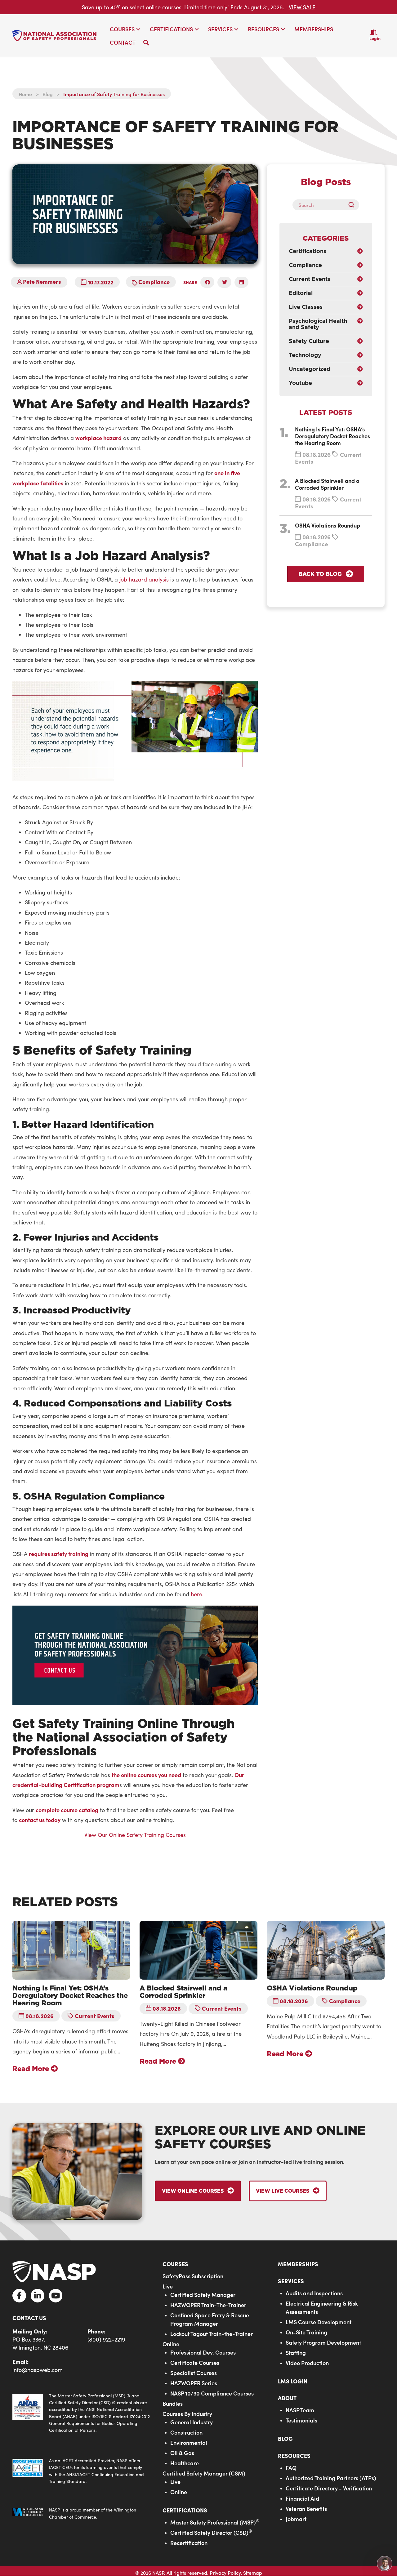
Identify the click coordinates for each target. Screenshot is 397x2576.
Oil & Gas (182, 2453)
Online (171, 2344)
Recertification (189, 2543)
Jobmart (296, 2519)
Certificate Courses (195, 2362)
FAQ (291, 2468)
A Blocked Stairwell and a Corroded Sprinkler (327, 484)
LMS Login (293, 2381)
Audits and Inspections (314, 2293)
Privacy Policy (225, 2573)
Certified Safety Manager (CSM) (204, 2473)
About (287, 2398)
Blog (48, 94)
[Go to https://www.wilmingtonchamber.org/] (81, 2514)
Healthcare (185, 2463)
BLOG (285, 2438)
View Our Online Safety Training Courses (135, 1835)
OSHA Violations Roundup (328, 525)
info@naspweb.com (38, 2370)
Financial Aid (302, 2498)
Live (168, 2286)
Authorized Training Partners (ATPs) (331, 2478)
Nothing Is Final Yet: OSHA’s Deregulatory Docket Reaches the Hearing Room (332, 436)
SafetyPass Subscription (193, 2276)
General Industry (192, 2422)
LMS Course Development (319, 2322)
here (196, 1594)
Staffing (296, 2353)
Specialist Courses (194, 2373)
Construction (186, 2432)
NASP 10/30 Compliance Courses (212, 2393)
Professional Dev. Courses (203, 2352)
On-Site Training (306, 2332)
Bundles (173, 2403)
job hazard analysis (144, 579)
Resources (294, 2456)
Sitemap (253, 2573)
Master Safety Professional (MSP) (215, 2522)
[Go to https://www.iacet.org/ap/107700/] (81, 2471)
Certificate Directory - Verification (329, 2488)
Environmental (189, 2442)
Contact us (29, 2318)
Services (291, 2281)
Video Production (307, 2363)
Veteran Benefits (306, 2509)
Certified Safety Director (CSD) (211, 2532)
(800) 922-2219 (106, 2339)
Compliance (154, 282)
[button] (138, 29)
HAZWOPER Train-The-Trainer (208, 2305)
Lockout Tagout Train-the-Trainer (212, 2334)
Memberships (298, 2264)
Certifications (185, 2510)
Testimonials (301, 2420)
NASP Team (300, 2410)
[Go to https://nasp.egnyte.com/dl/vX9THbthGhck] (81, 2413)
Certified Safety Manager (203, 2295)
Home (25, 94)
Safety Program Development (323, 2342)
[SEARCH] (354, 205)
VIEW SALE (302, 7)
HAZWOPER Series (194, 2383)
